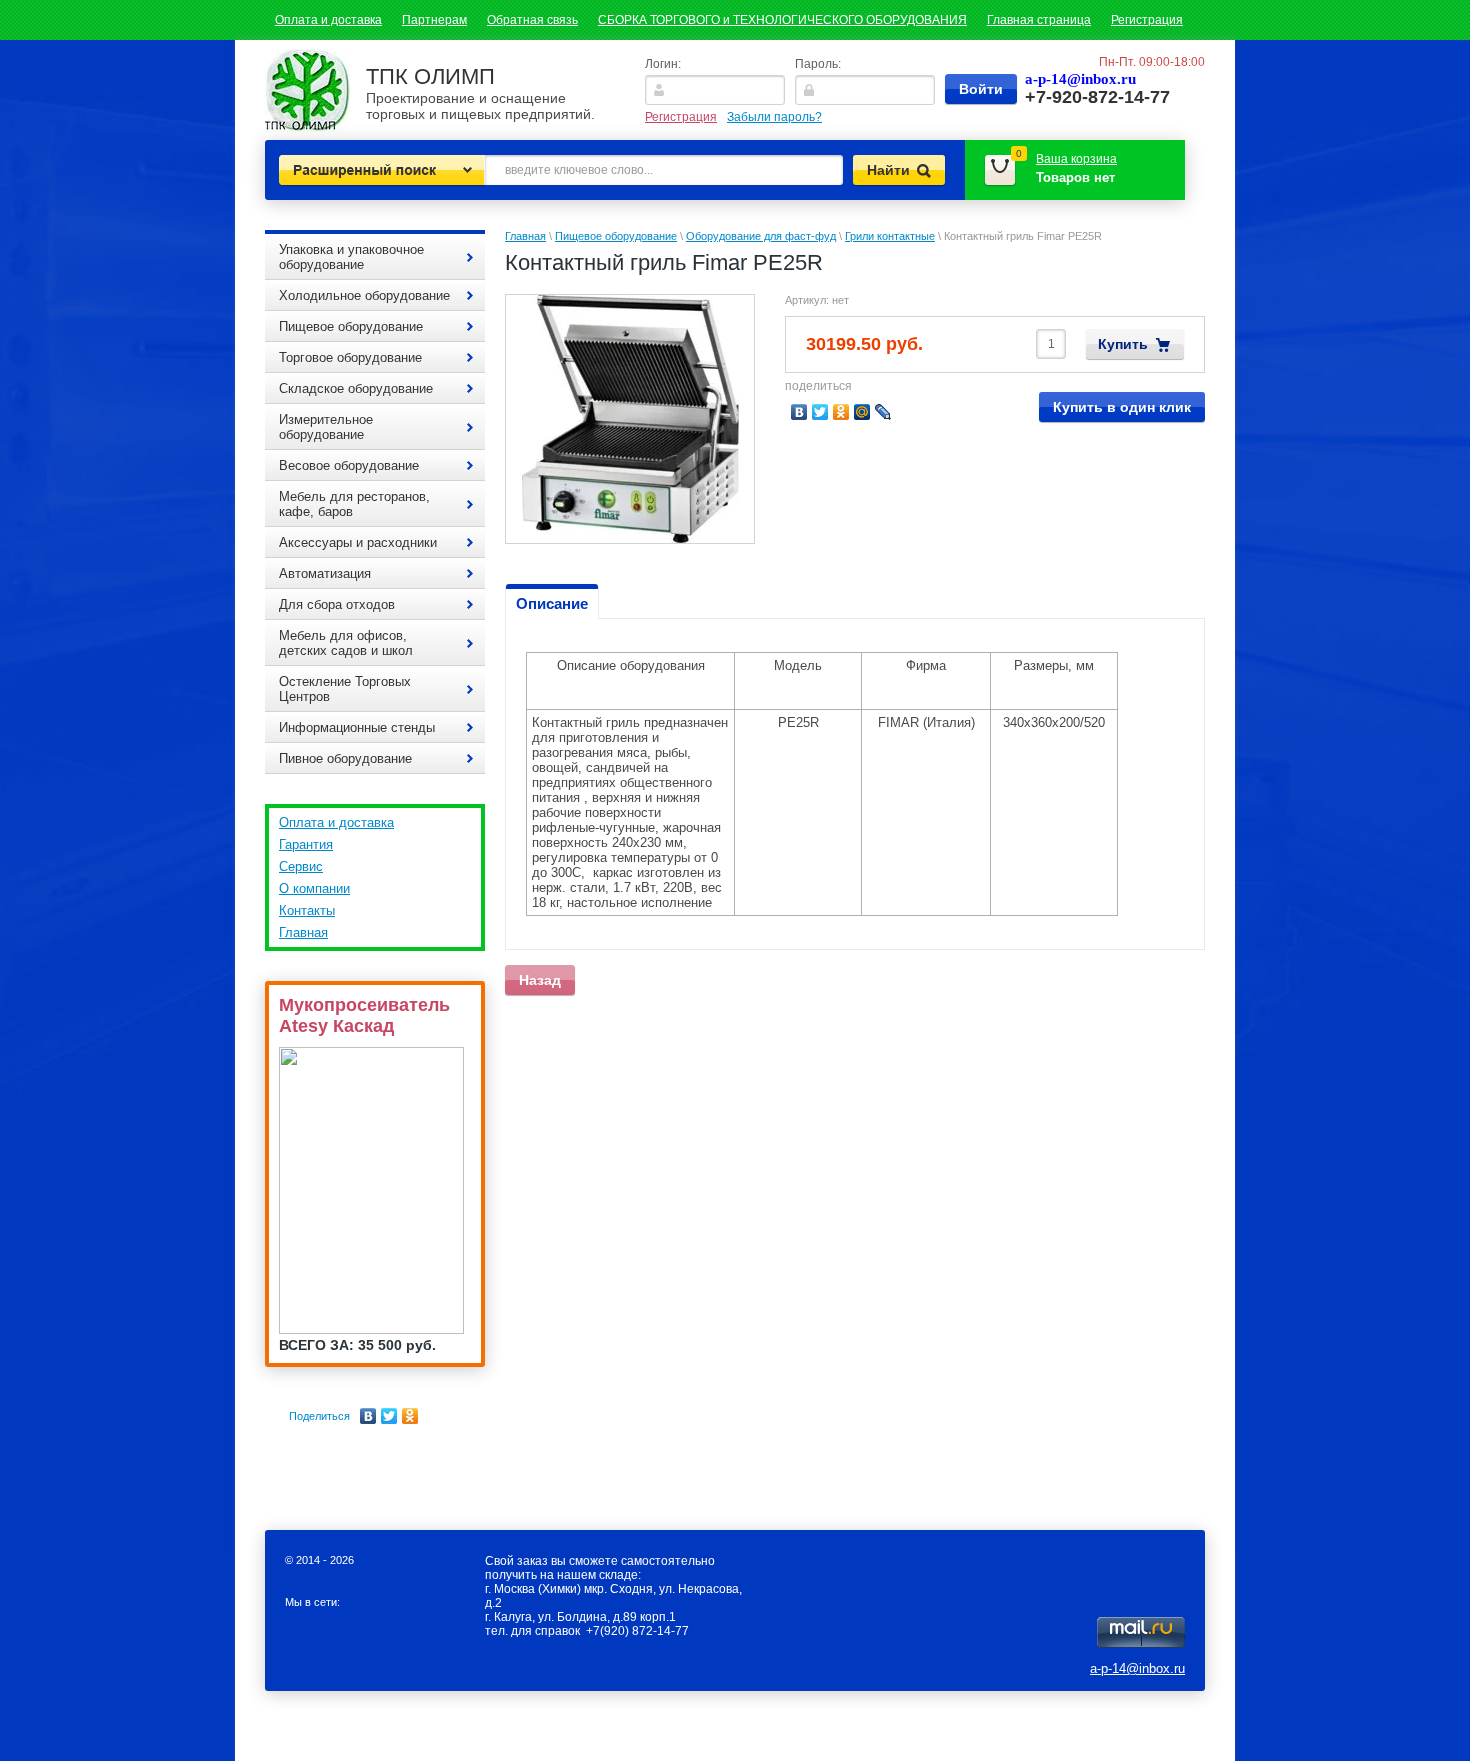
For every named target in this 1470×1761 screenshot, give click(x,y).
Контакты (307, 910)
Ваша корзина (1076, 159)
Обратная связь (532, 20)
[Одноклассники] (410, 1416)
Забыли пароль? (774, 117)
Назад (540, 980)
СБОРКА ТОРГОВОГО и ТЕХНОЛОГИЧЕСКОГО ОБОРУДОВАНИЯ (782, 20)
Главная (303, 932)
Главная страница (1039, 20)
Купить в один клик (1122, 407)
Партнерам (434, 20)
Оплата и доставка (328, 20)
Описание (552, 603)
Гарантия (306, 844)
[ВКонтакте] (368, 1416)
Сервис (301, 866)
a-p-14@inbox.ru (1137, 1668)
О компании (314, 888)
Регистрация (1147, 20)
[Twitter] (389, 1416)
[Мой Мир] (862, 412)
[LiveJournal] (883, 412)
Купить (1123, 344)
